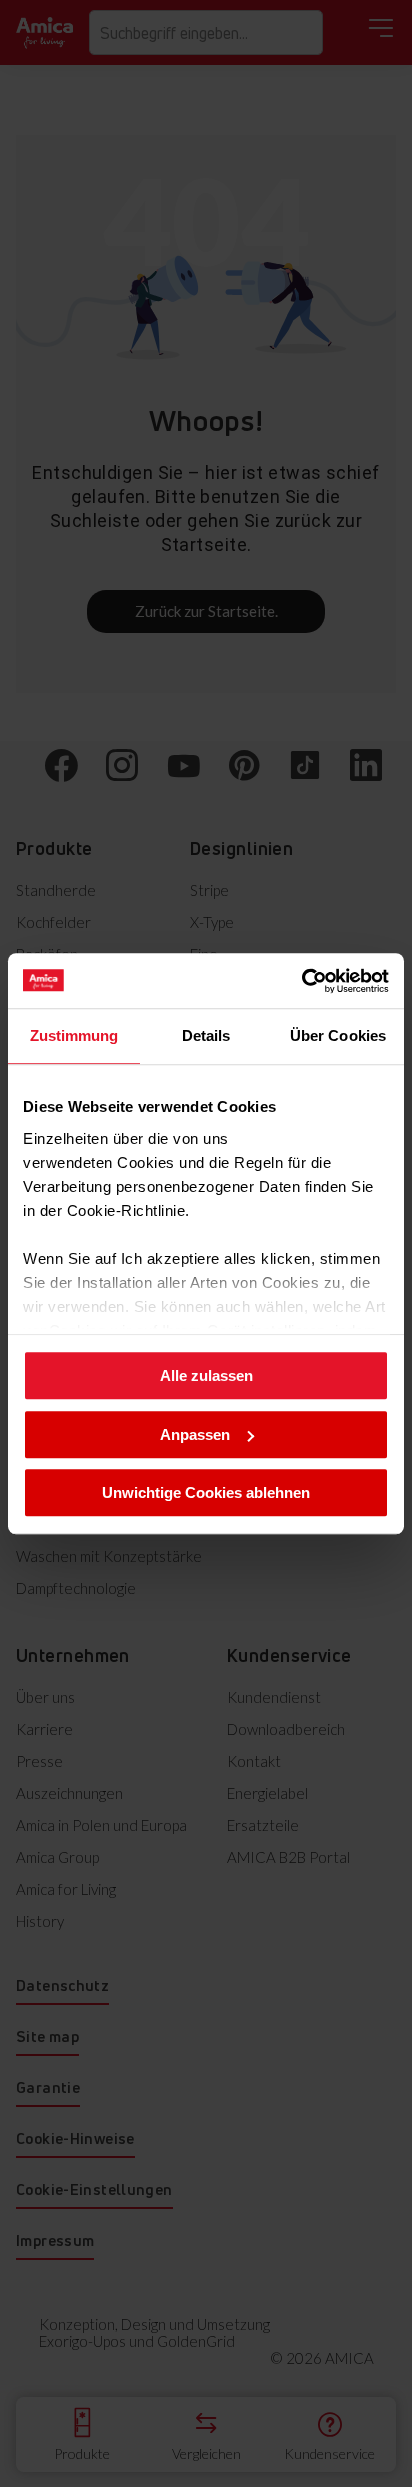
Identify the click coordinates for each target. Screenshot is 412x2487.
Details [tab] (206, 1035)
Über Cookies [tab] (338, 1035)
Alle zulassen (206, 1375)
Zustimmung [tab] (74, 1035)
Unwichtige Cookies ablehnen (206, 1492)
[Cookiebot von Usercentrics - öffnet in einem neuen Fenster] (301, 981)
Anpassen (195, 1434)
